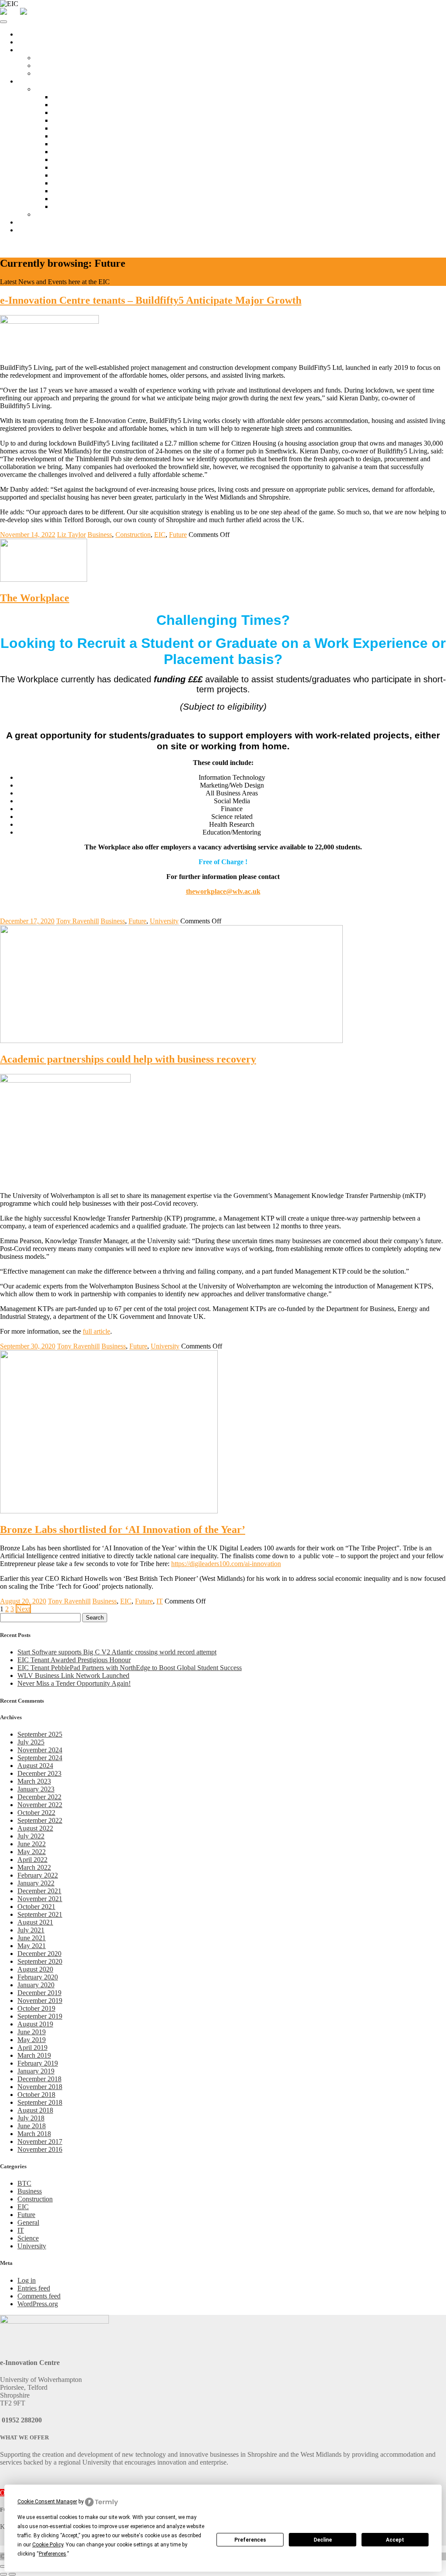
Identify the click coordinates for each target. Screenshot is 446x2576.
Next (23, 1609)
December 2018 (39, 2079)
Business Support (41, 222)
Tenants (28, 81)
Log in (27, 2280)
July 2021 (31, 1930)
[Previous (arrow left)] (3, 2574)
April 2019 (32, 2048)
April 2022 (32, 1860)
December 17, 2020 (27, 921)
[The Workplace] (44, 579)
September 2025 (40, 1734)
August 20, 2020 (23, 1601)
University (164, 921)
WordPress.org (38, 2304)
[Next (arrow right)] (12, 2574)
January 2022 (36, 1883)
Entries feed (34, 2288)
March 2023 (34, 1781)
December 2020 (39, 1954)
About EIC (33, 42)
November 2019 (40, 2001)
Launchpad (50, 58)
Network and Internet (82, 136)
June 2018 (32, 2126)
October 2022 (36, 1813)
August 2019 (35, 2024)
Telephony (67, 152)
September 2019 (40, 2016)
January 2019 (36, 2071)
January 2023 (36, 1789)
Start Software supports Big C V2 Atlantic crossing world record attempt (117, 1652)
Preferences (250, 2540)
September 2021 (40, 1914)
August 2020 (35, 1969)
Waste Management (79, 191)
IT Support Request (79, 144)
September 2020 (40, 1961)
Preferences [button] (52, 2554)
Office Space (35, 50)
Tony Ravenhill (78, 921)
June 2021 (32, 1938)
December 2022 (39, 1797)
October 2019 (36, 2008)
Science (28, 2238)
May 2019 (32, 2040)
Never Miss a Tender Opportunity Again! (74, 1683)
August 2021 (35, 1922)
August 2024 (35, 1766)
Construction (133, 535)
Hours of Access (75, 112)
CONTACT (18, 245)
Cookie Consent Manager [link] (47, 2502)
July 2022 (31, 1836)
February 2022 (38, 1875)
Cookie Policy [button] (48, 2545)
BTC (24, 2183)
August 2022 (35, 1828)
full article (96, 1331)
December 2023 (39, 1773)
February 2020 (38, 1977)
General (28, 2222)
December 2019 (39, 1993)
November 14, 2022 (28, 535)
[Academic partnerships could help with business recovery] (171, 1041)
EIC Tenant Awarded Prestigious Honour (74, 1660)
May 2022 (32, 1852)
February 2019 (38, 2063)
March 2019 (34, 2055)
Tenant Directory (58, 214)
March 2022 (34, 1867)
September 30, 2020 (28, 1346)
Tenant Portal (53, 89)
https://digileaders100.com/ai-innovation (226, 1564)
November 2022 (40, 1805)
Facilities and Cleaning (84, 128)
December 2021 (39, 1891)
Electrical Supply (76, 167)
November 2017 (40, 2142)
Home (26, 34)
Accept (395, 2540)
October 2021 (36, 1907)
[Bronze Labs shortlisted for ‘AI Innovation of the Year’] (109, 1511)
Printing (63, 159)
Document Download (82, 199)
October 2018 (36, 2095)
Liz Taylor (71, 535)
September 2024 (40, 1758)
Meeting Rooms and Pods (88, 105)
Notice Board (71, 97)
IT (160, 1601)
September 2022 (40, 1820)
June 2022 (32, 1844)
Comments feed (39, 2296)
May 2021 (32, 1946)
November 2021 (40, 1899)
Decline (323, 2540)
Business (100, 535)
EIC (160, 535)
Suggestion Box (74, 206)
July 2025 (31, 1742)
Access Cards (71, 120)
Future (178, 535)
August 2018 (35, 2110)
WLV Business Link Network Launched (73, 1675)
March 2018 (34, 2134)
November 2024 (40, 1750)
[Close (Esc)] (3, 2566)
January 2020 (36, 1985)
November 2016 (40, 2149)
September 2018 (40, 2102)
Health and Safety (77, 183)
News (25, 230)
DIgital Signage (74, 175)
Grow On (48, 73)
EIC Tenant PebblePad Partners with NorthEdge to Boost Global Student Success (130, 1668)
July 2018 (31, 2118)
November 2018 (40, 2087)
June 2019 (32, 2032)
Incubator (48, 65)
